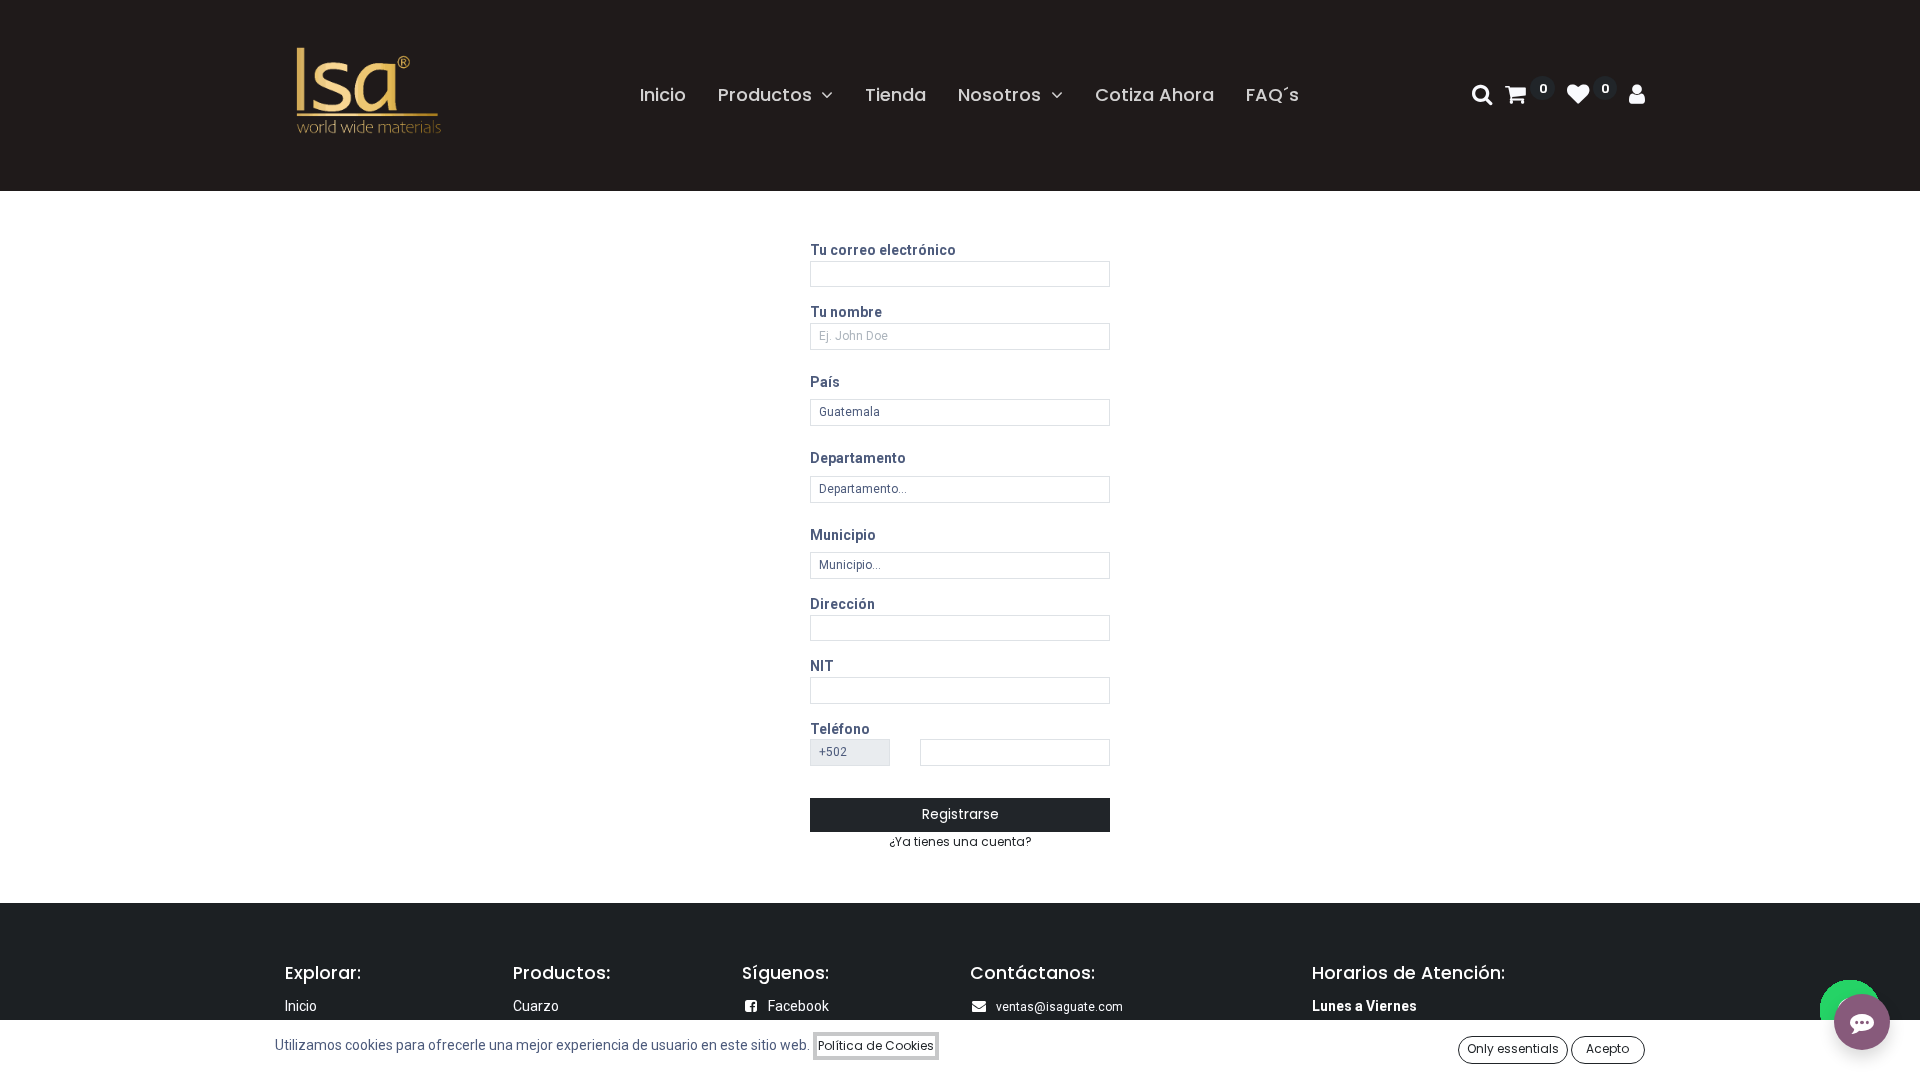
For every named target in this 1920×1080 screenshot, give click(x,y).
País (825, 382)
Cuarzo (536, 1006)
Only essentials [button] (1513, 1048)
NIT (822, 666)
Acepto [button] (1607, 1048)
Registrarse (960, 814)
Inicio (301, 1006)
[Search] (1482, 95)
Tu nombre (846, 312)
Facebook (798, 1006)
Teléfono (840, 729)
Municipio (843, 535)
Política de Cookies (876, 1045)
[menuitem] (663, 94)
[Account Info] (1637, 95)
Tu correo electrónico (883, 250)
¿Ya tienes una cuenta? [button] (960, 841)
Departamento (858, 458)
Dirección (842, 604)
